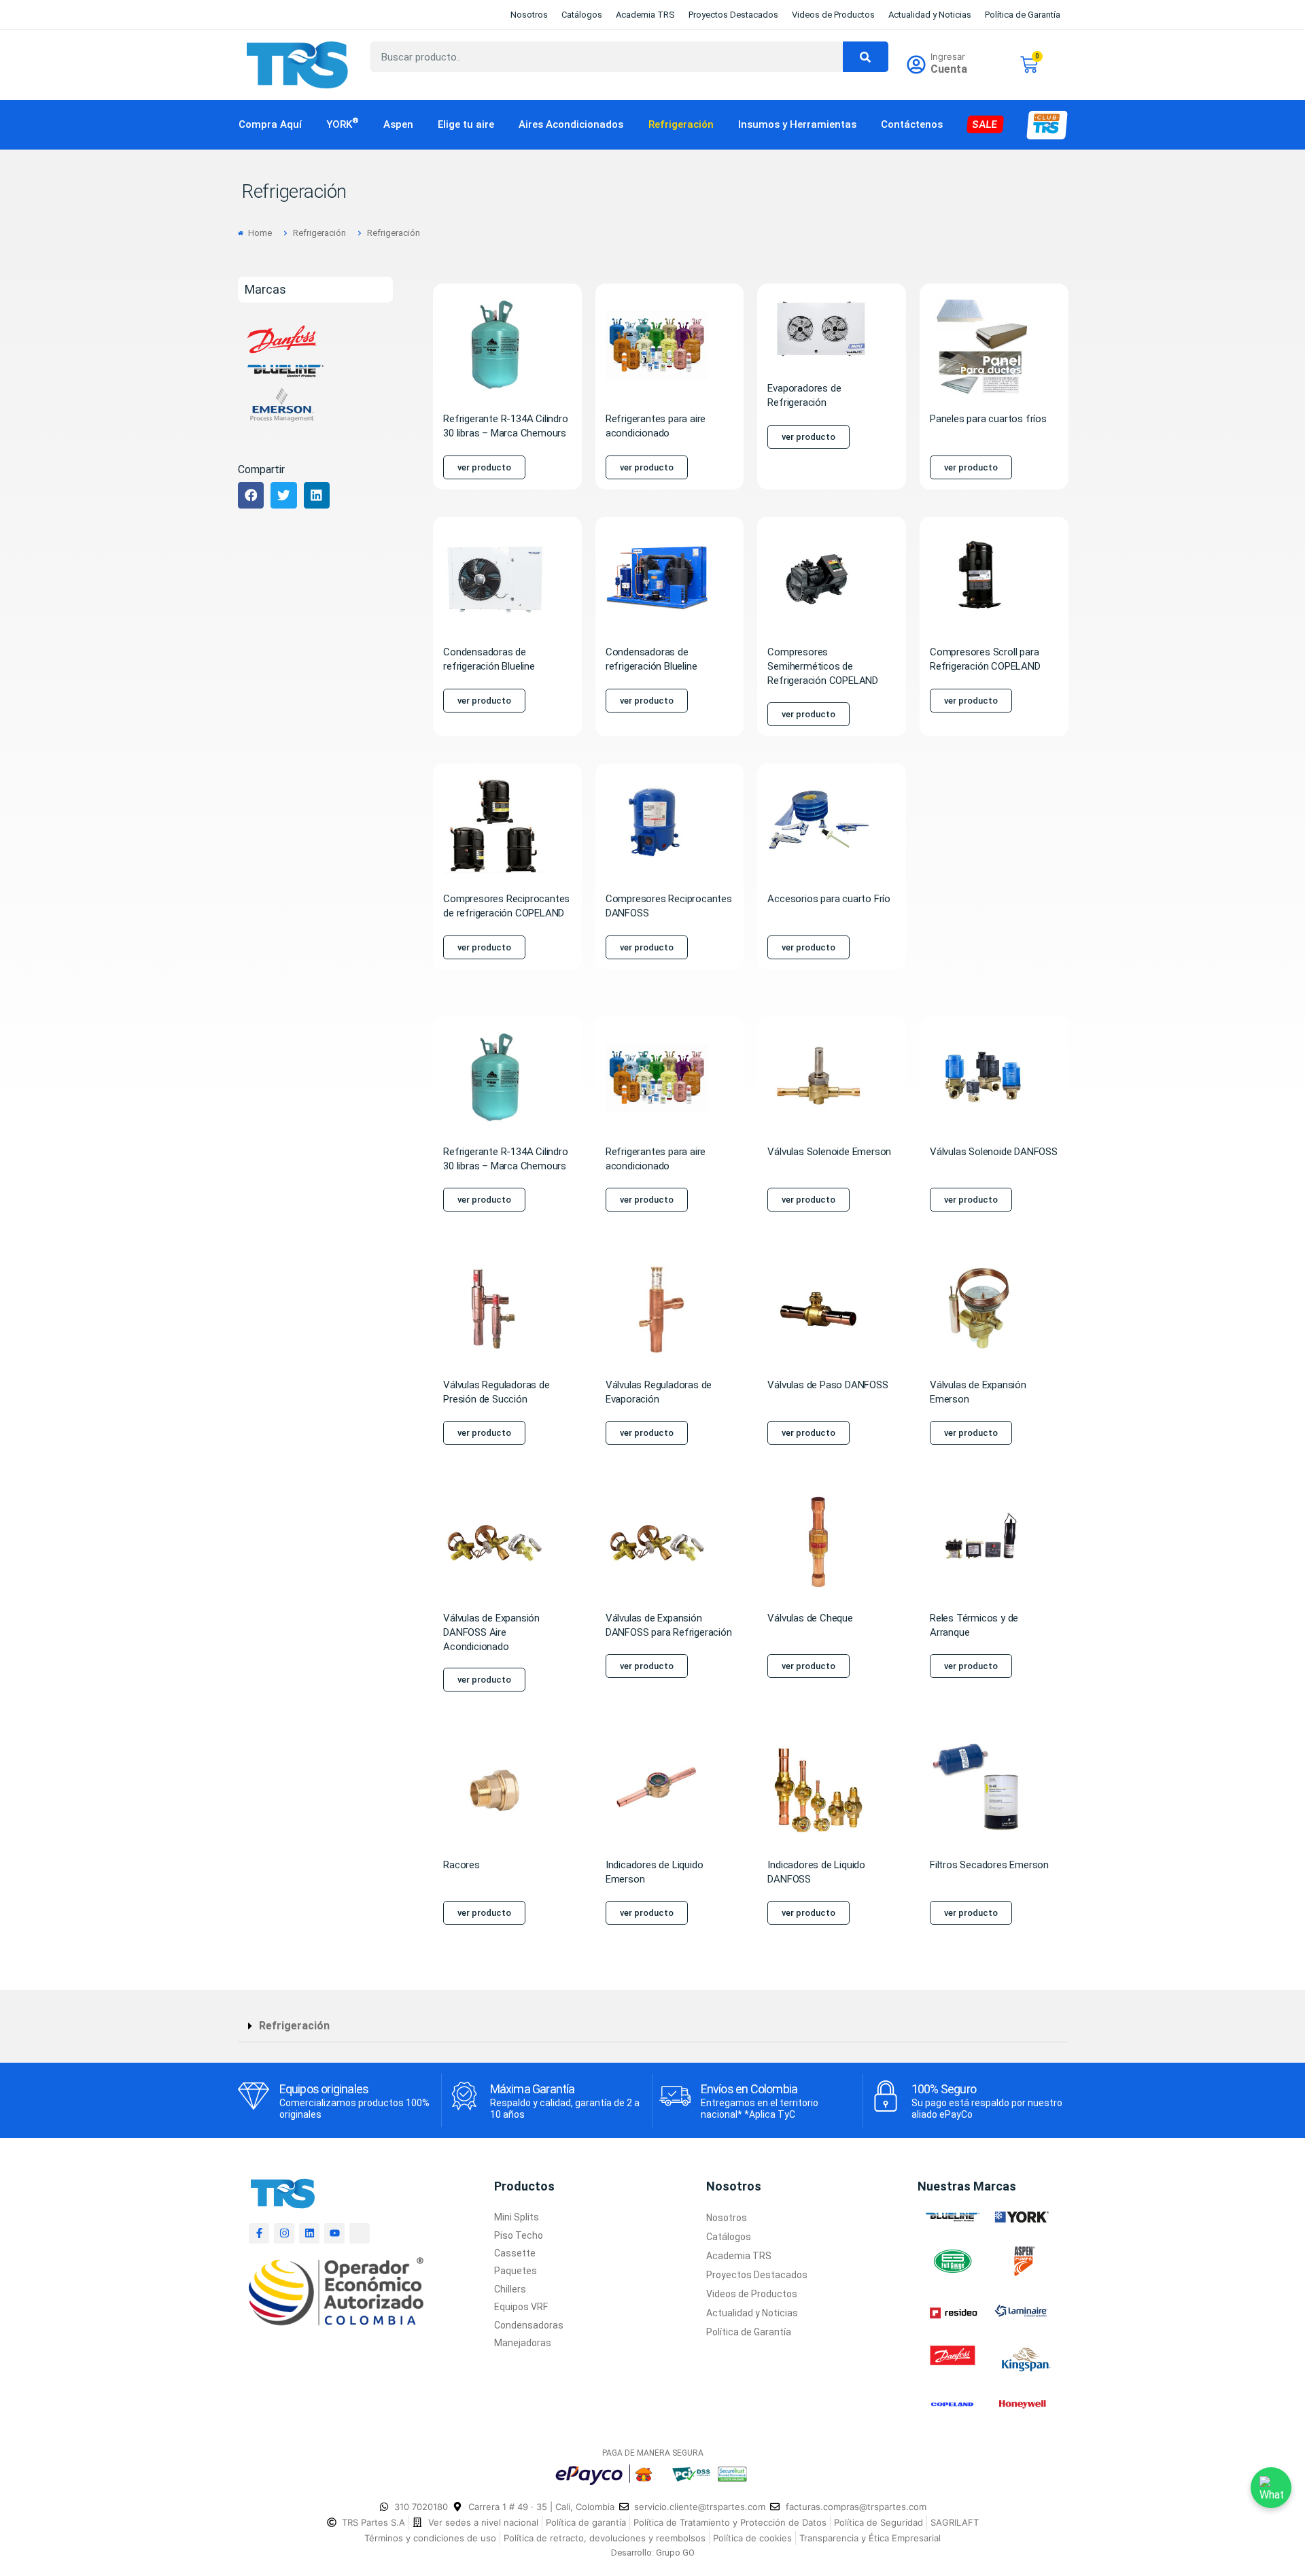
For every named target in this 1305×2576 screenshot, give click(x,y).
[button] (251, 495)
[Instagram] (284, 2233)
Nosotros (529, 15)
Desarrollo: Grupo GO (653, 2553)
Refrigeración (681, 124)
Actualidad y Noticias (930, 15)
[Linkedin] (309, 2233)
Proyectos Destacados (733, 15)
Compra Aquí (270, 124)
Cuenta (949, 69)
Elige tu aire (466, 124)
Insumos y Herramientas (797, 124)
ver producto (484, 467)
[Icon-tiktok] (360, 2233)
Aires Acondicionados (571, 124)
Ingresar (948, 56)
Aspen (398, 124)
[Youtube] (334, 2233)
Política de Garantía (1023, 15)
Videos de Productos (833, 15)
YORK (343, 124)
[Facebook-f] (259, 2233)
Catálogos (582, 15)
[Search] (866, 57)
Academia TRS (645, 15)
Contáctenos (912, 124)
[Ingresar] (916, 65)
